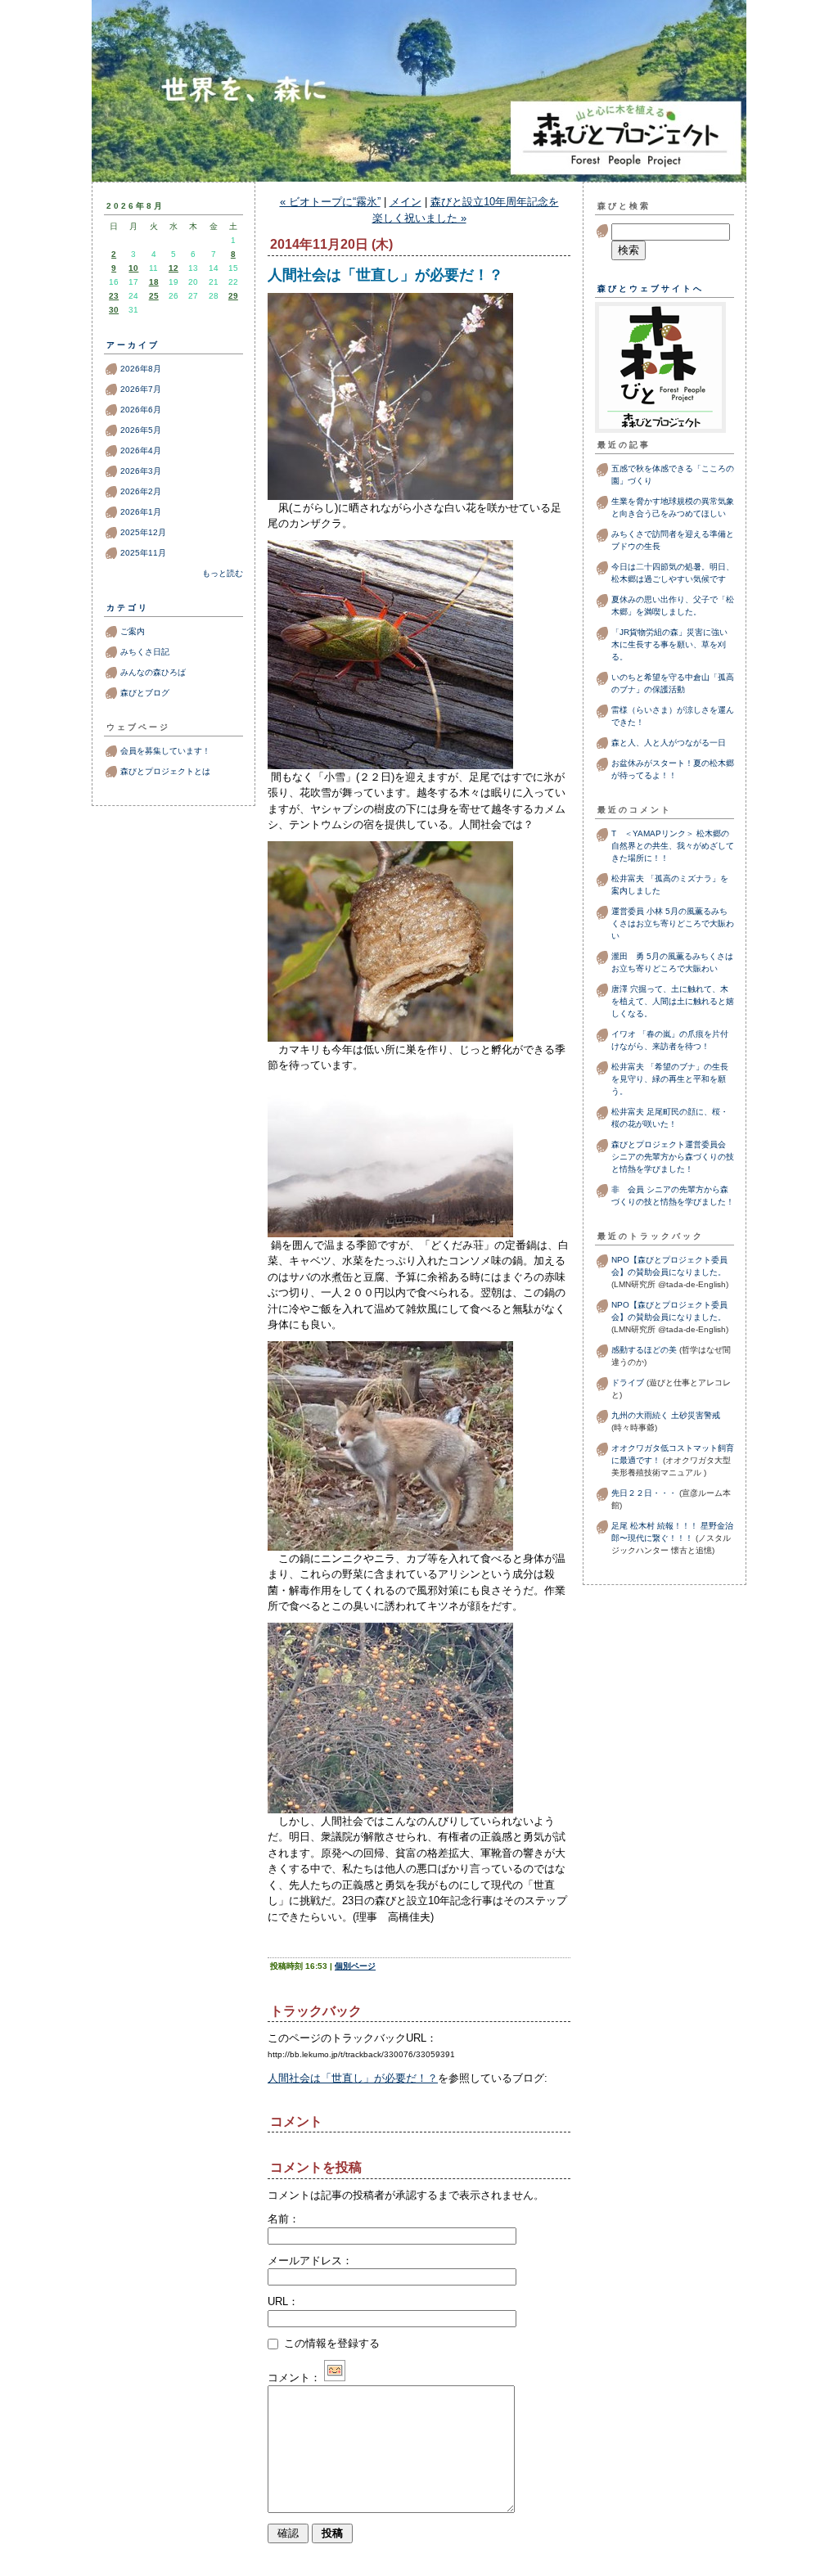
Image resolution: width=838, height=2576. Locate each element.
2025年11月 (143, 553)
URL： (283, 2301)
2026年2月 (141, 491)
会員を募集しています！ (165, 751)
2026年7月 (141, 389)
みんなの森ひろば (153, 672)
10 (133, 268)
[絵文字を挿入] (335, 2378)
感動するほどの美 (644, 1350)
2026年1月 (141, 512)
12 (173, 268)
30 (114, 310)
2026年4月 (141, 450)
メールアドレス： (310, 2261)
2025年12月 (143, 532)
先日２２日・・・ (644, 1493)
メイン (405, 202)
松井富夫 (628, 878)
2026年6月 (141, 410)
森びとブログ (419, 124)
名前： (284, 2219)
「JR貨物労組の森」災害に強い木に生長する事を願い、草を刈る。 (669, 644)
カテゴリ (128, 608)
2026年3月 (141, 471)
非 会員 (628, 1189)
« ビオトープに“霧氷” (330, 202)
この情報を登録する (330, 2343)
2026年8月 (141, 369)
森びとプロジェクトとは (165, 771)
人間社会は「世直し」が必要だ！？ (353, 2078)
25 (154, 296)
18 (154, 282)
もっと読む (223, 573)
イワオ (624, 1034)
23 (114, 296)
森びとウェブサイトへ (651, 288)
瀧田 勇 (628, 956)
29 (233, 296)
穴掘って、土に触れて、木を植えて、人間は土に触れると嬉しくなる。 (673, 1001)
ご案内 (133, 631)
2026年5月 (141, 430)
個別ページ (355, 1966)
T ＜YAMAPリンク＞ (653, 833)
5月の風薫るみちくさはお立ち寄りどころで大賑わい (673, 923)
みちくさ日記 (145, 652)
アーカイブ (133, 345)
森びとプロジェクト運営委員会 (669, 1144)
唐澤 (619, 989)
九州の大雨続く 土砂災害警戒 (666, 1415)
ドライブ (628, 1383)
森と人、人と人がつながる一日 (673, 743)
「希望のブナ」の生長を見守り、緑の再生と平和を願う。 (670, 1079)
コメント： (294, 2378)
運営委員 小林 (637, 911)
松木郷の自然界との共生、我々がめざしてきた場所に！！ (673, 846)
